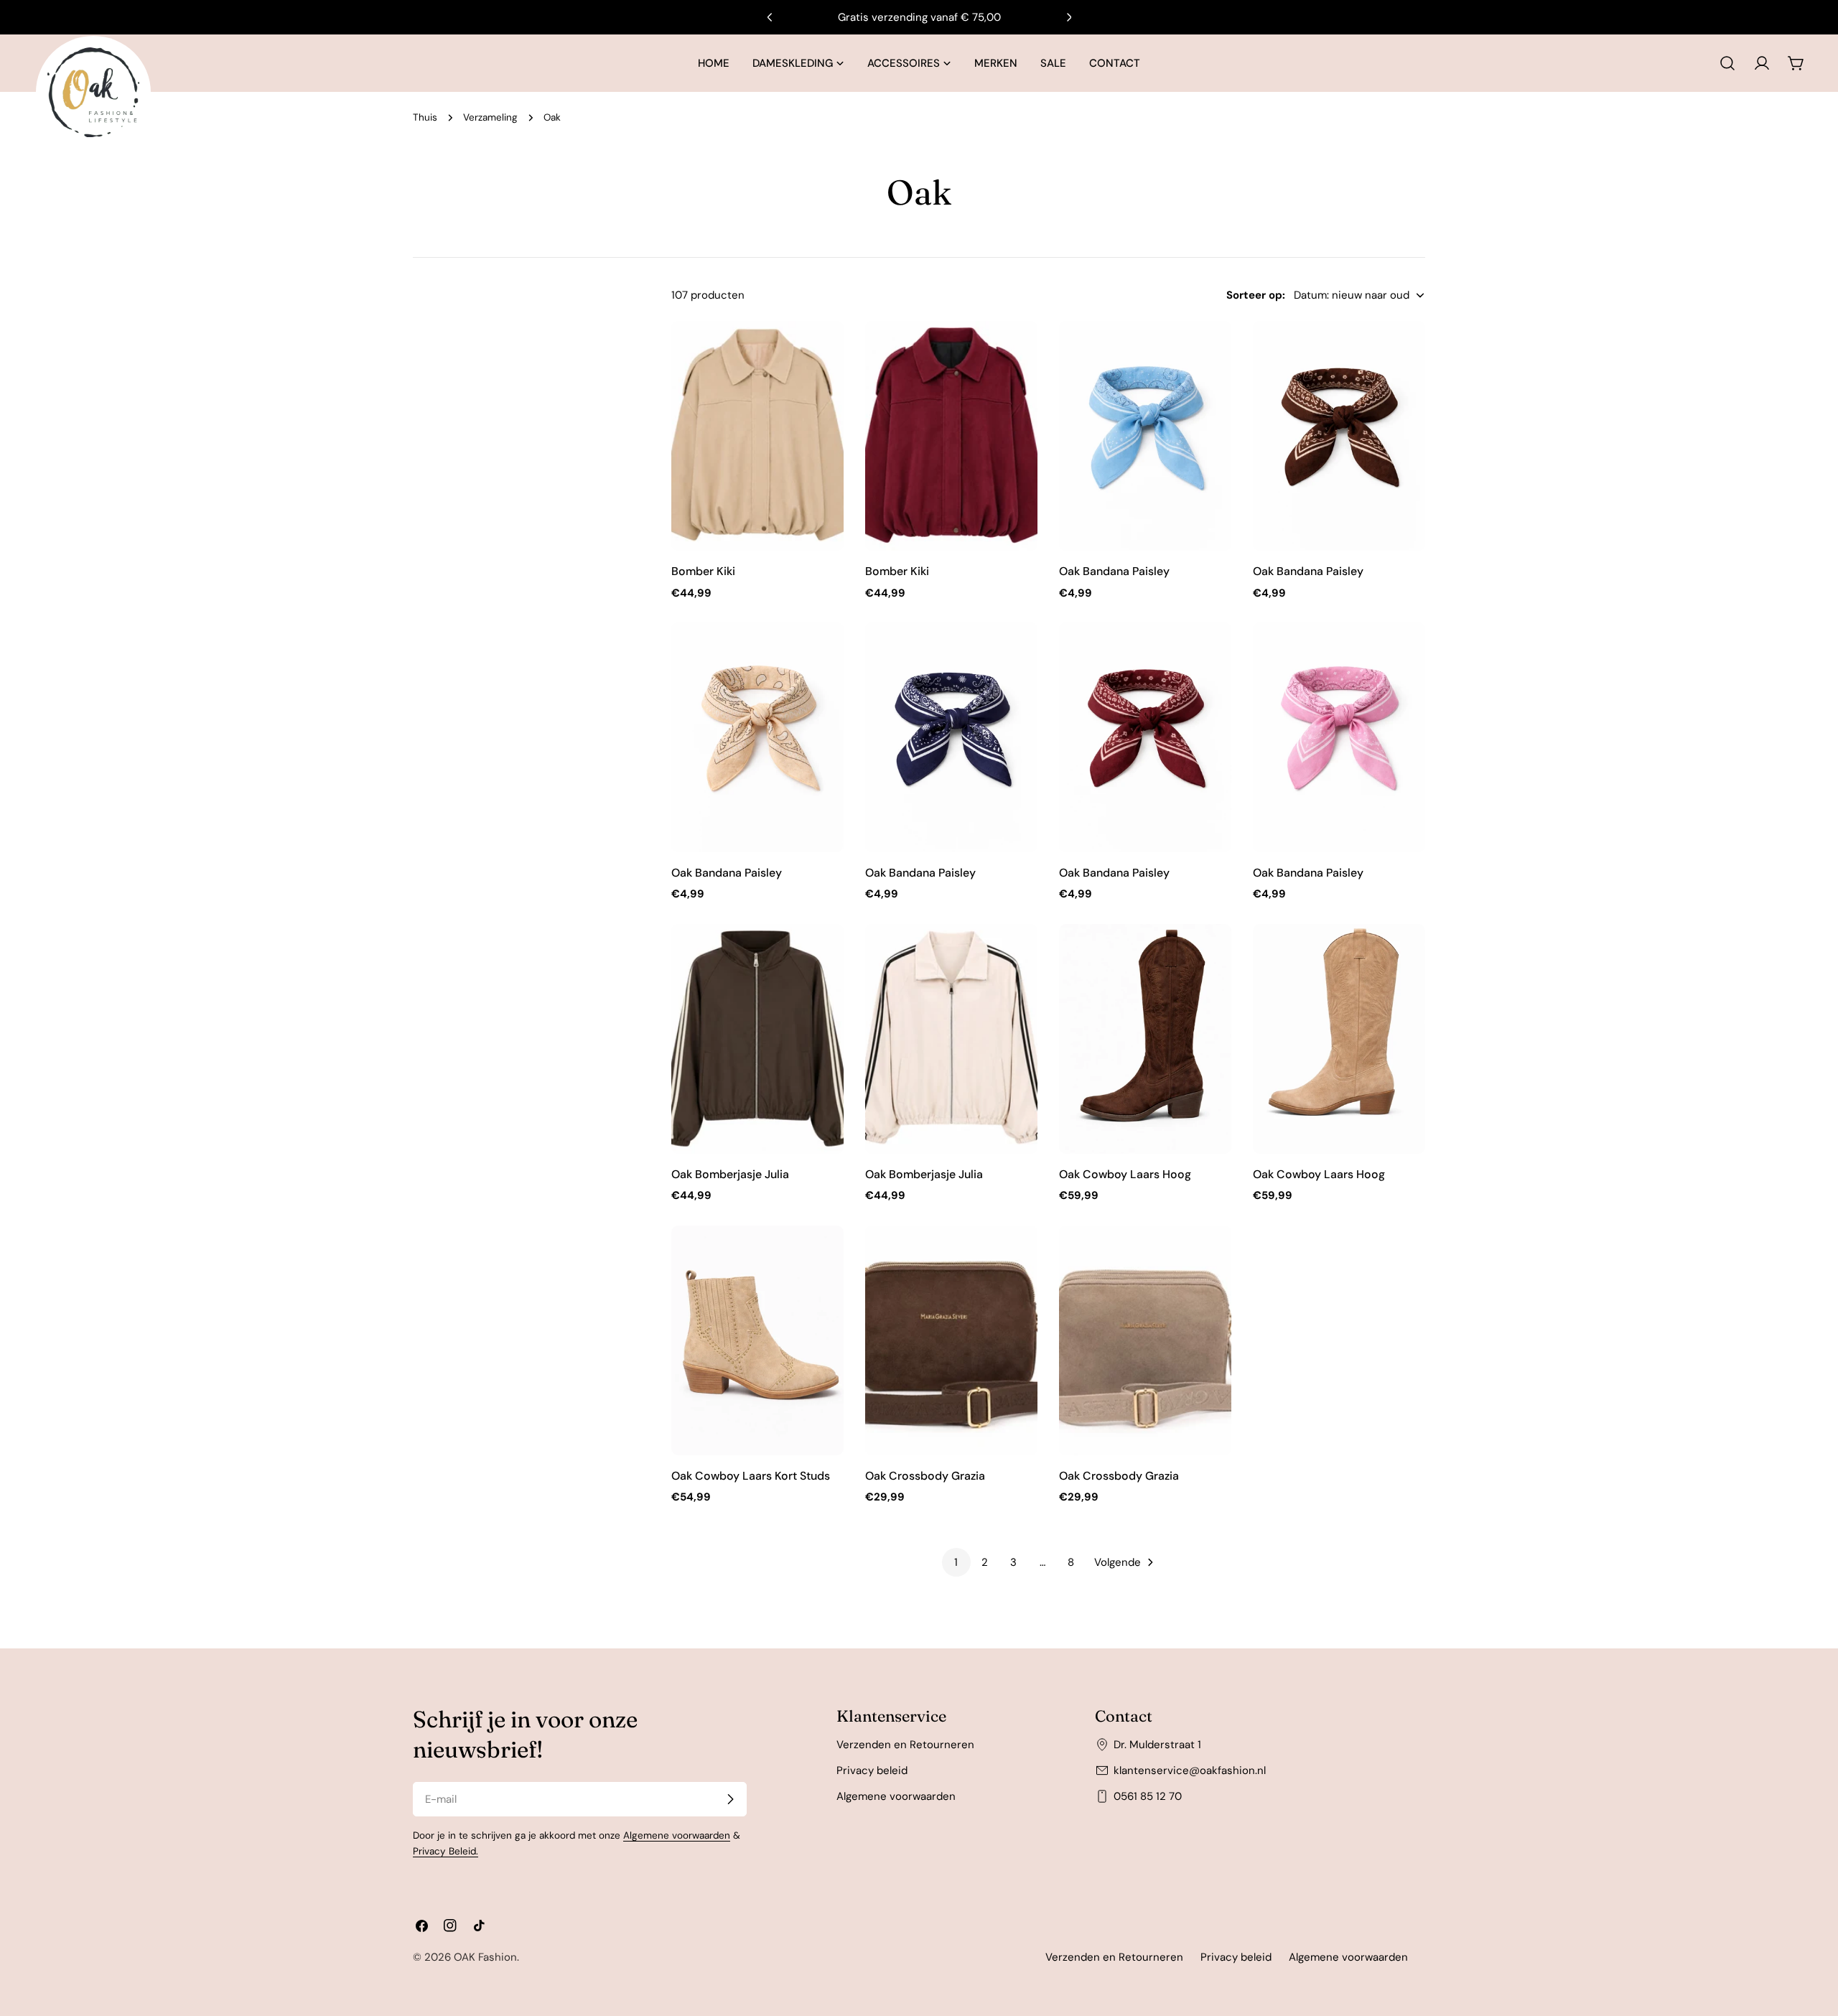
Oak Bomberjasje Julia (730, 1174)
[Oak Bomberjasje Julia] (757, 1039)
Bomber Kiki (703, 571)
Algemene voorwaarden (677, 1835)
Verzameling (490, 117)
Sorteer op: (1256, 295)
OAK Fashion (485, 1957)
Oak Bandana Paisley (1114, 571)
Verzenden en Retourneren (905, 1745)
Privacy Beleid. (445, 1851)
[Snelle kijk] (823, 353)
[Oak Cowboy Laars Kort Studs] (757, 1340)
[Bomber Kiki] (757, 436)
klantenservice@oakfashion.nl (1190, 1770)
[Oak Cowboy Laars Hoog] (1145, 1039)
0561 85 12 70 (1148, 1796)
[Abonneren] (730, 1799)
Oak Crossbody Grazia (925, 1476)
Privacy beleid (872, 1770)
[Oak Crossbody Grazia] (951, 1340)
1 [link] (956, 1562)
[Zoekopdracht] (1727, 63)
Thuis (425, 117)
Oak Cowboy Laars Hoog (1125, 1174)
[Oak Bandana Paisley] (1145, 436)
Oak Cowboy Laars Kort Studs (751, 1476)
